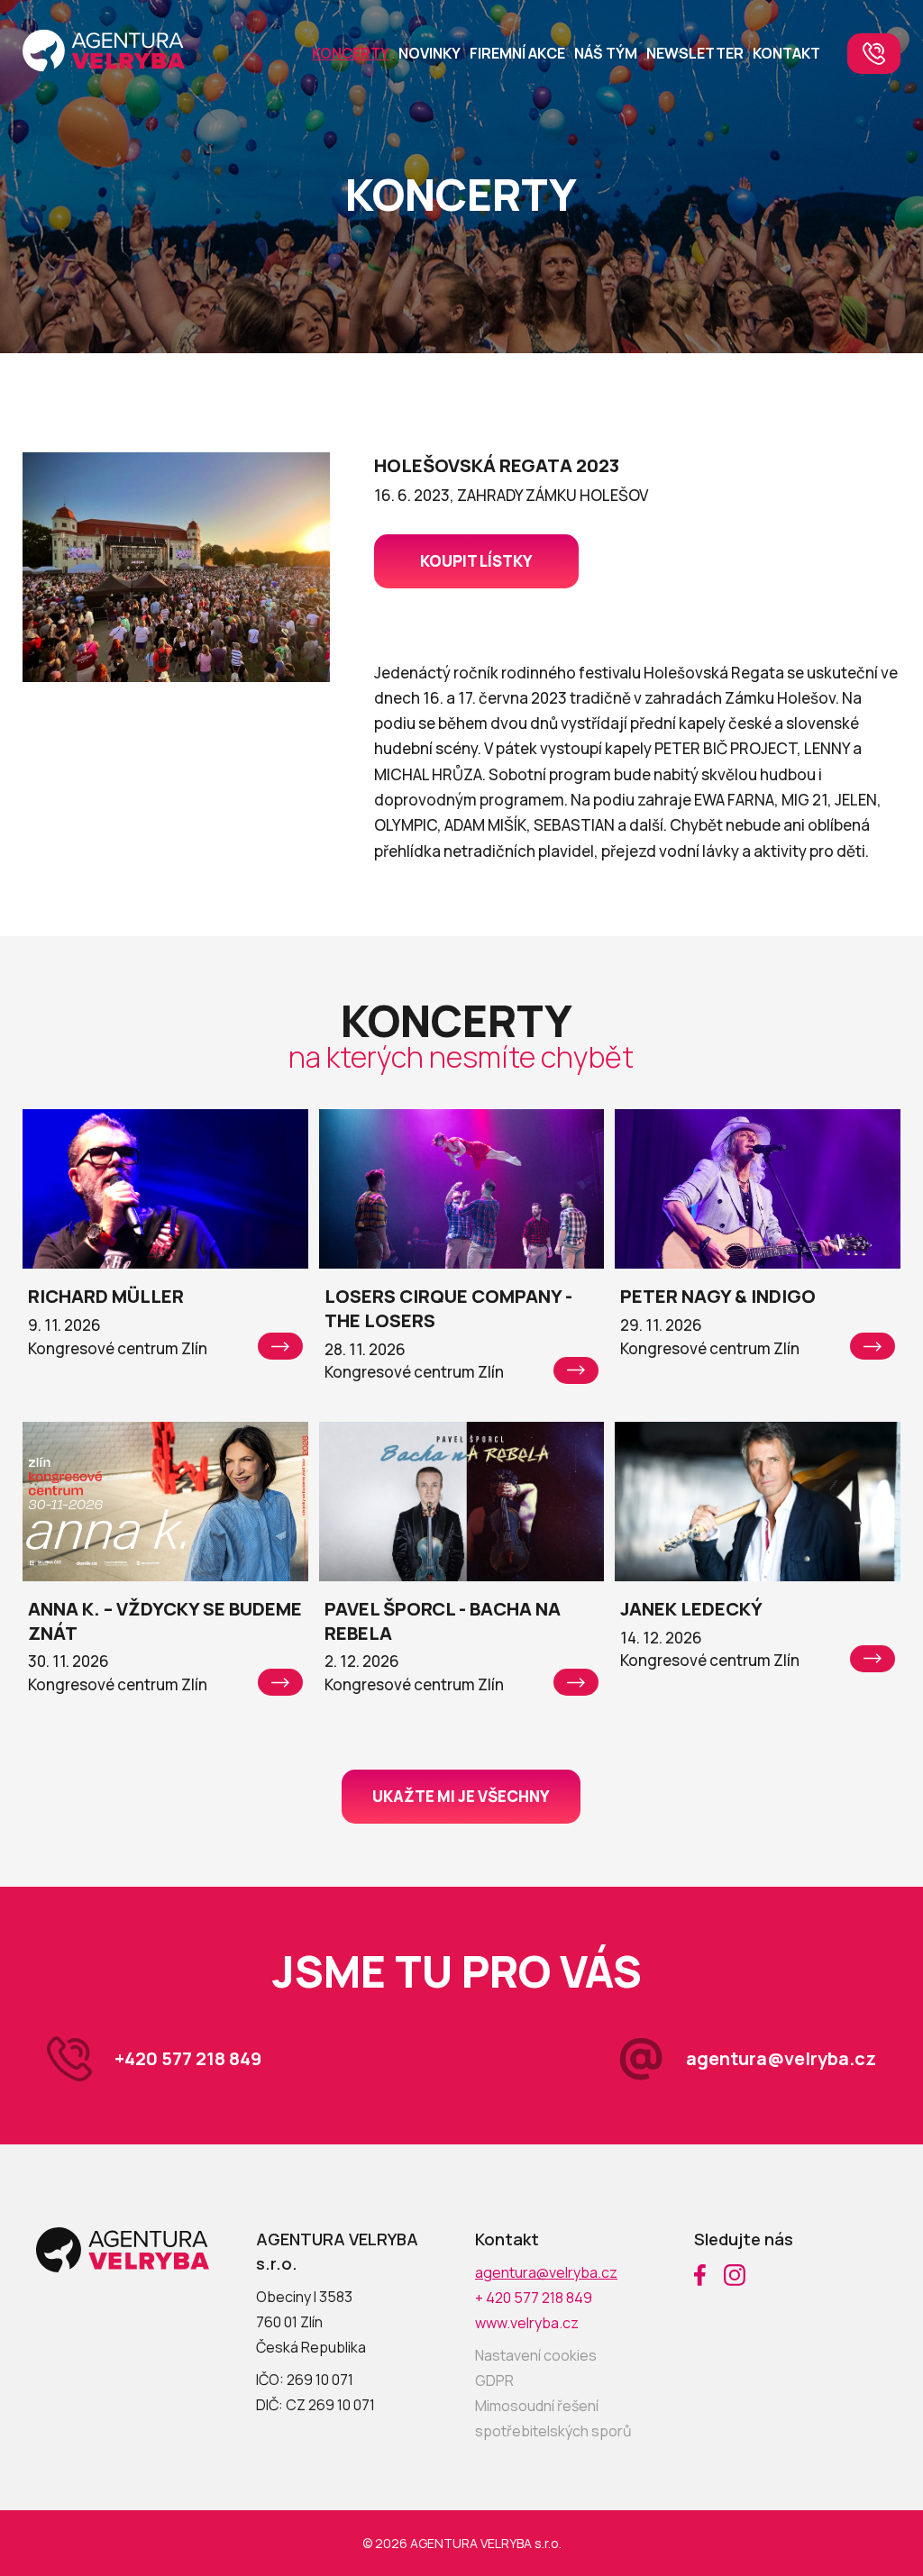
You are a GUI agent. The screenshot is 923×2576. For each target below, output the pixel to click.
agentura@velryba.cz (781, 2058)
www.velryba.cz (527, 2323)
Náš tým (606, 53)
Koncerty (351, 53)
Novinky (430, 53)
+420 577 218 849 (188, 2058)
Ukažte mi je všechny (461, 1796)
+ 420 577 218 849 (534, 2298)
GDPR (494, 2380)
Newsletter (695, 53)
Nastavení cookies (536, 2355)
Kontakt (786, 53)
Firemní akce (517, 53)
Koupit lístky (476, 561)
